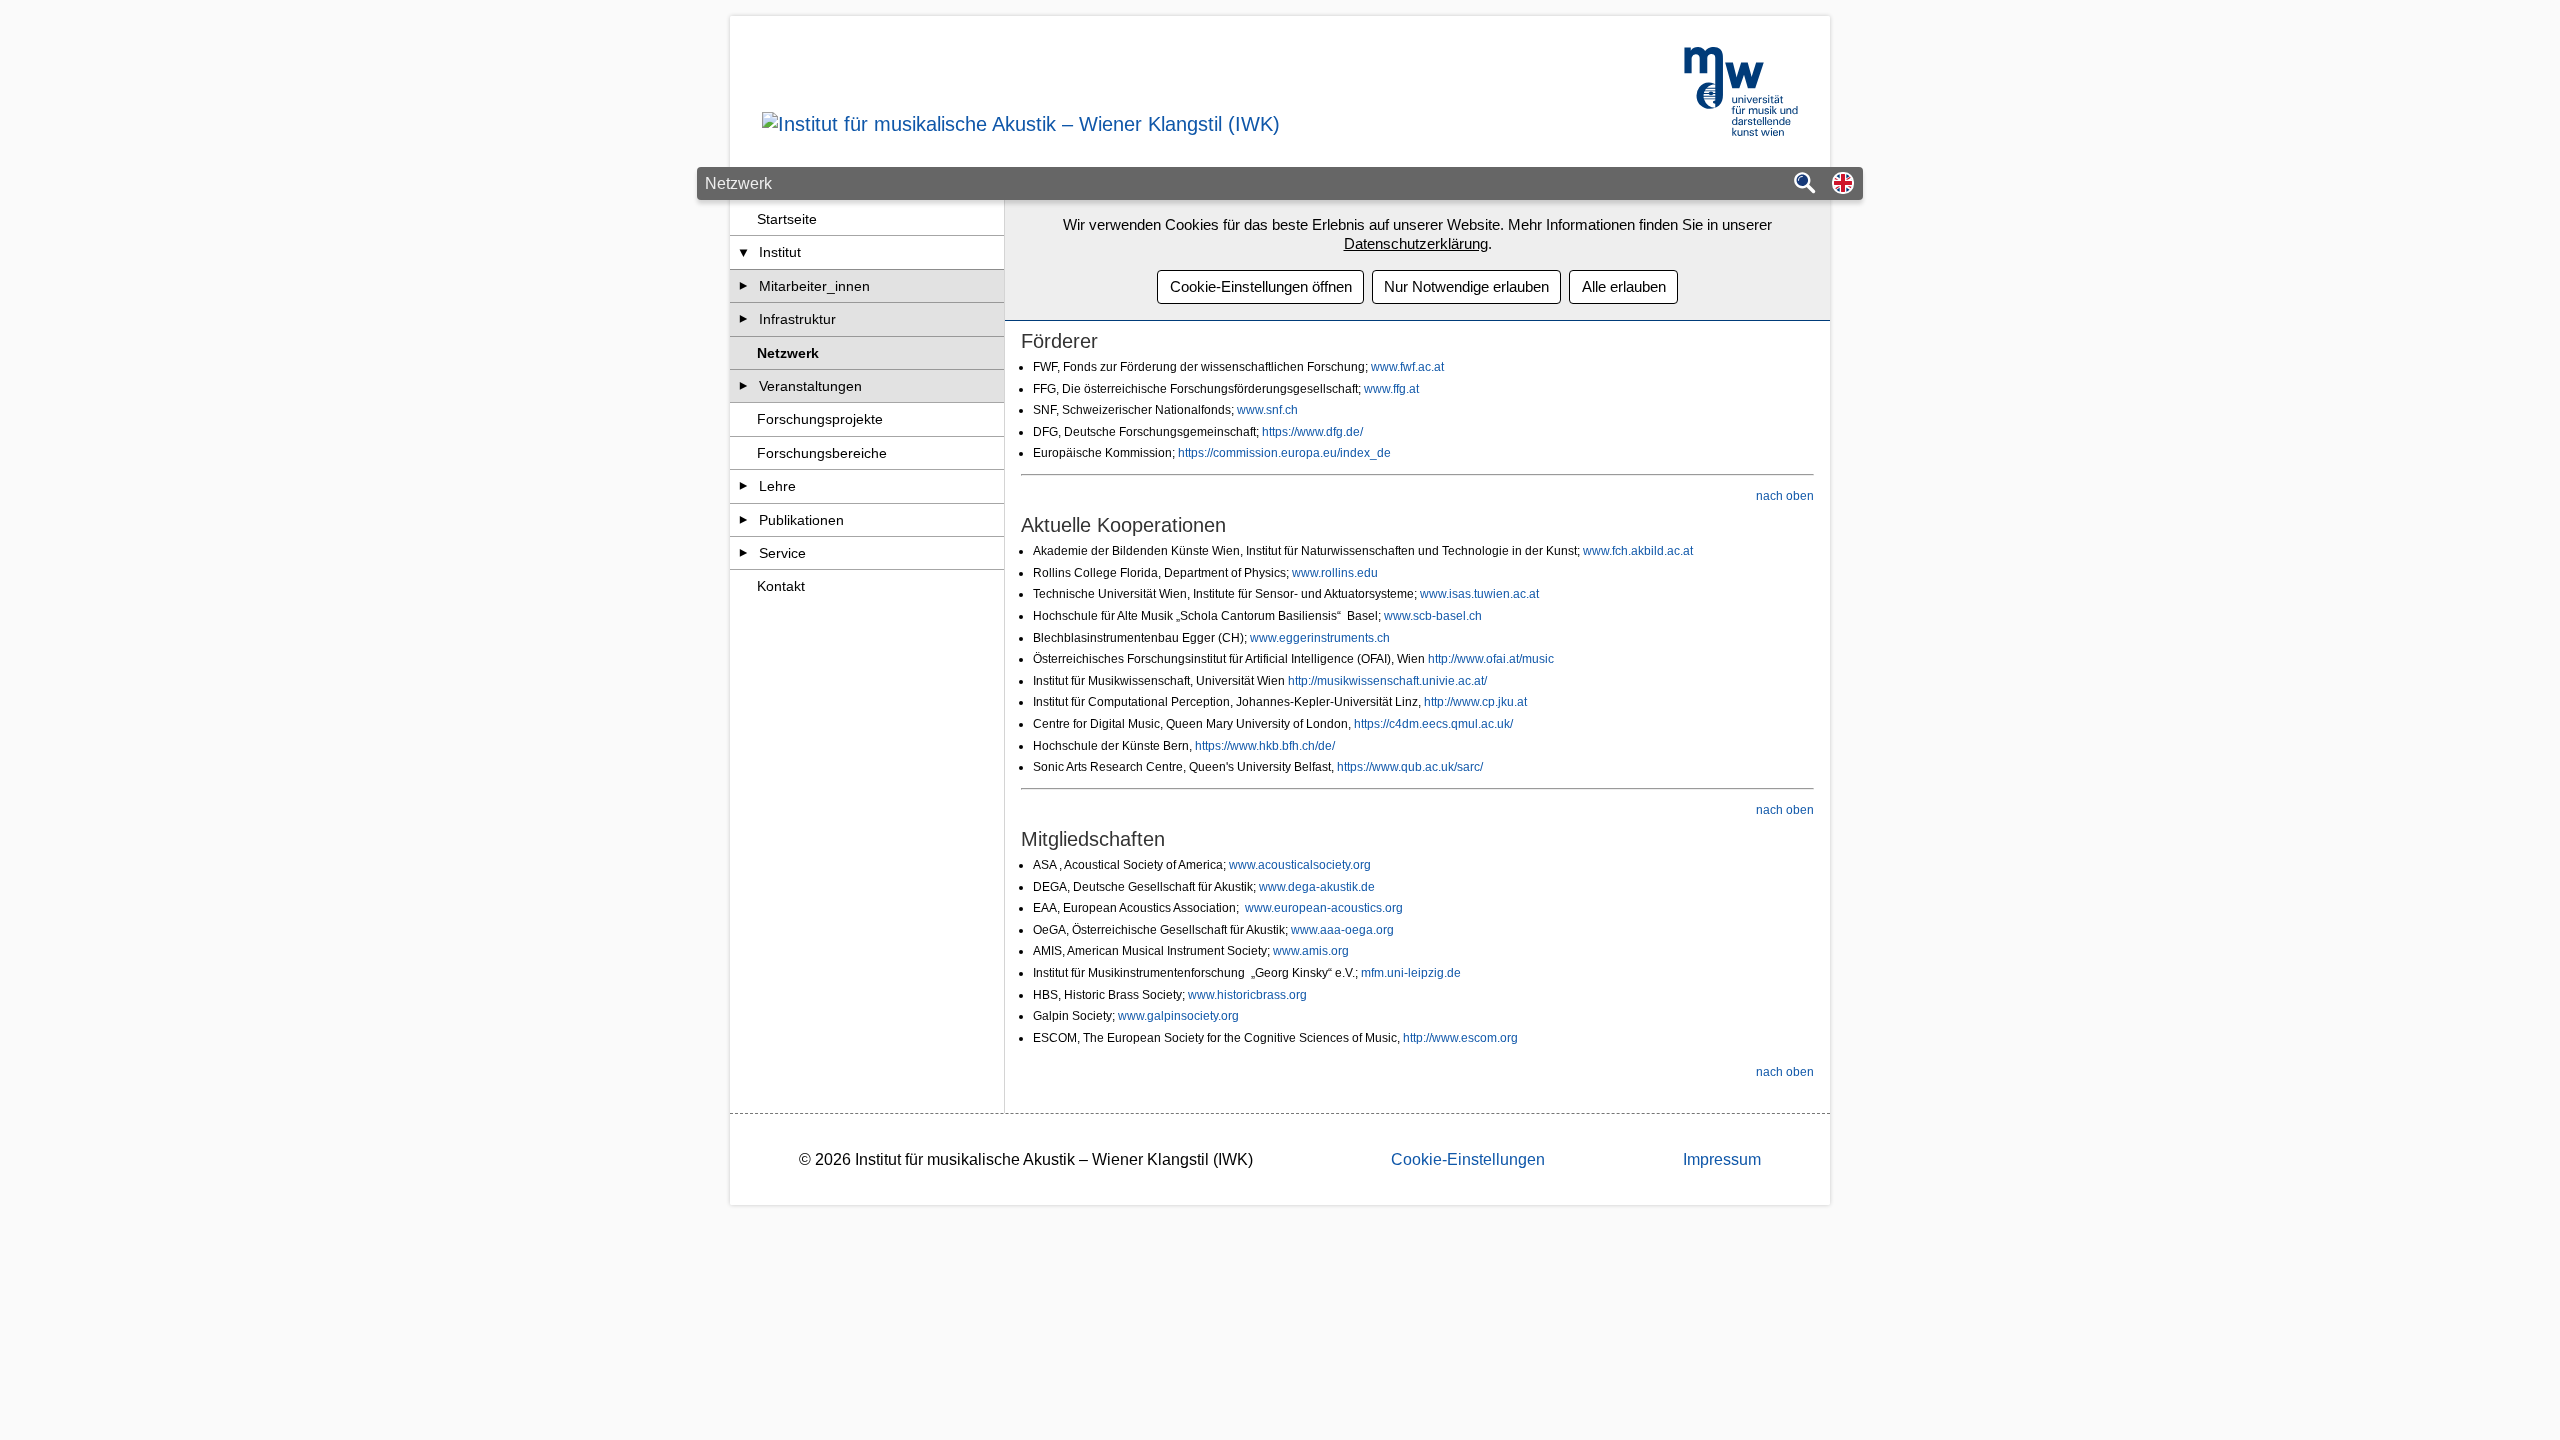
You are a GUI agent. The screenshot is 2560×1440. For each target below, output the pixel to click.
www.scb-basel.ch (1433, 616)
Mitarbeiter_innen (814, 286)
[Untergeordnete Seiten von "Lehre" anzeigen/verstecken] (743, 486)
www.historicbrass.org (1247, 995)
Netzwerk (788, 353)
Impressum (1722, 1159)
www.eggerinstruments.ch (1320, 638)
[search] (1805, 184)
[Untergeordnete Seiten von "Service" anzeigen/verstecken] (743, 553)
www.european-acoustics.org (1324, 908)
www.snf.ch (1267, 410)
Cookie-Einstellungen (1468, 1159)
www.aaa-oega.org (1342, 930)
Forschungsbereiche (822, 453)
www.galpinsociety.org (1178, 1016)
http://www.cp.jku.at (1475, 702)
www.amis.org (1311, 951)
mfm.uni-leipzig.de (1411, 973)
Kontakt (781, 586)
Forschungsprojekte (820, 419)
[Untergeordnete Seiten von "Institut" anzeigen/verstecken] (743, 252)
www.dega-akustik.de (1317, 887)
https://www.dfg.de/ (1312, 432)
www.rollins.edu (1333, 573)
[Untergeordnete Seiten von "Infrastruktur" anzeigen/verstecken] (743, 319)
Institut (780, 252)
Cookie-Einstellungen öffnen (1261, 286)
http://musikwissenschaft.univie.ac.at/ (1387, 681)
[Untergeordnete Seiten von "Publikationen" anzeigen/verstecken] (743, 520)
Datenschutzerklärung (1416, 243)
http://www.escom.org (1460, 1038)
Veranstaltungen (810, 386)
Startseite (787, 219)
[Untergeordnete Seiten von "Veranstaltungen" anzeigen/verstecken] (743, 386)
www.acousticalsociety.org (1300, 865)
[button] (1843, 184)
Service (782, 553)
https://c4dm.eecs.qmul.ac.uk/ (1433, 724)
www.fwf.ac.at (1407, 367)
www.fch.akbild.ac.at (1638, 551)
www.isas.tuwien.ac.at (1479, 594)
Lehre (777, 486)
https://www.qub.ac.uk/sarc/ (1410, 767)
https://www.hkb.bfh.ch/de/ (1265, 746)
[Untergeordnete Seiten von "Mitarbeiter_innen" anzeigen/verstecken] (743, 286)
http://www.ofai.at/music (1491, 659)
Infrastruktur (797, 319)
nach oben (1785, 496)
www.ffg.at (1391, 389)
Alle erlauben (1624, 286)
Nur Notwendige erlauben (1466, 286)
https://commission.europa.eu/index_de (1284, 453)
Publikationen (801, 520)
